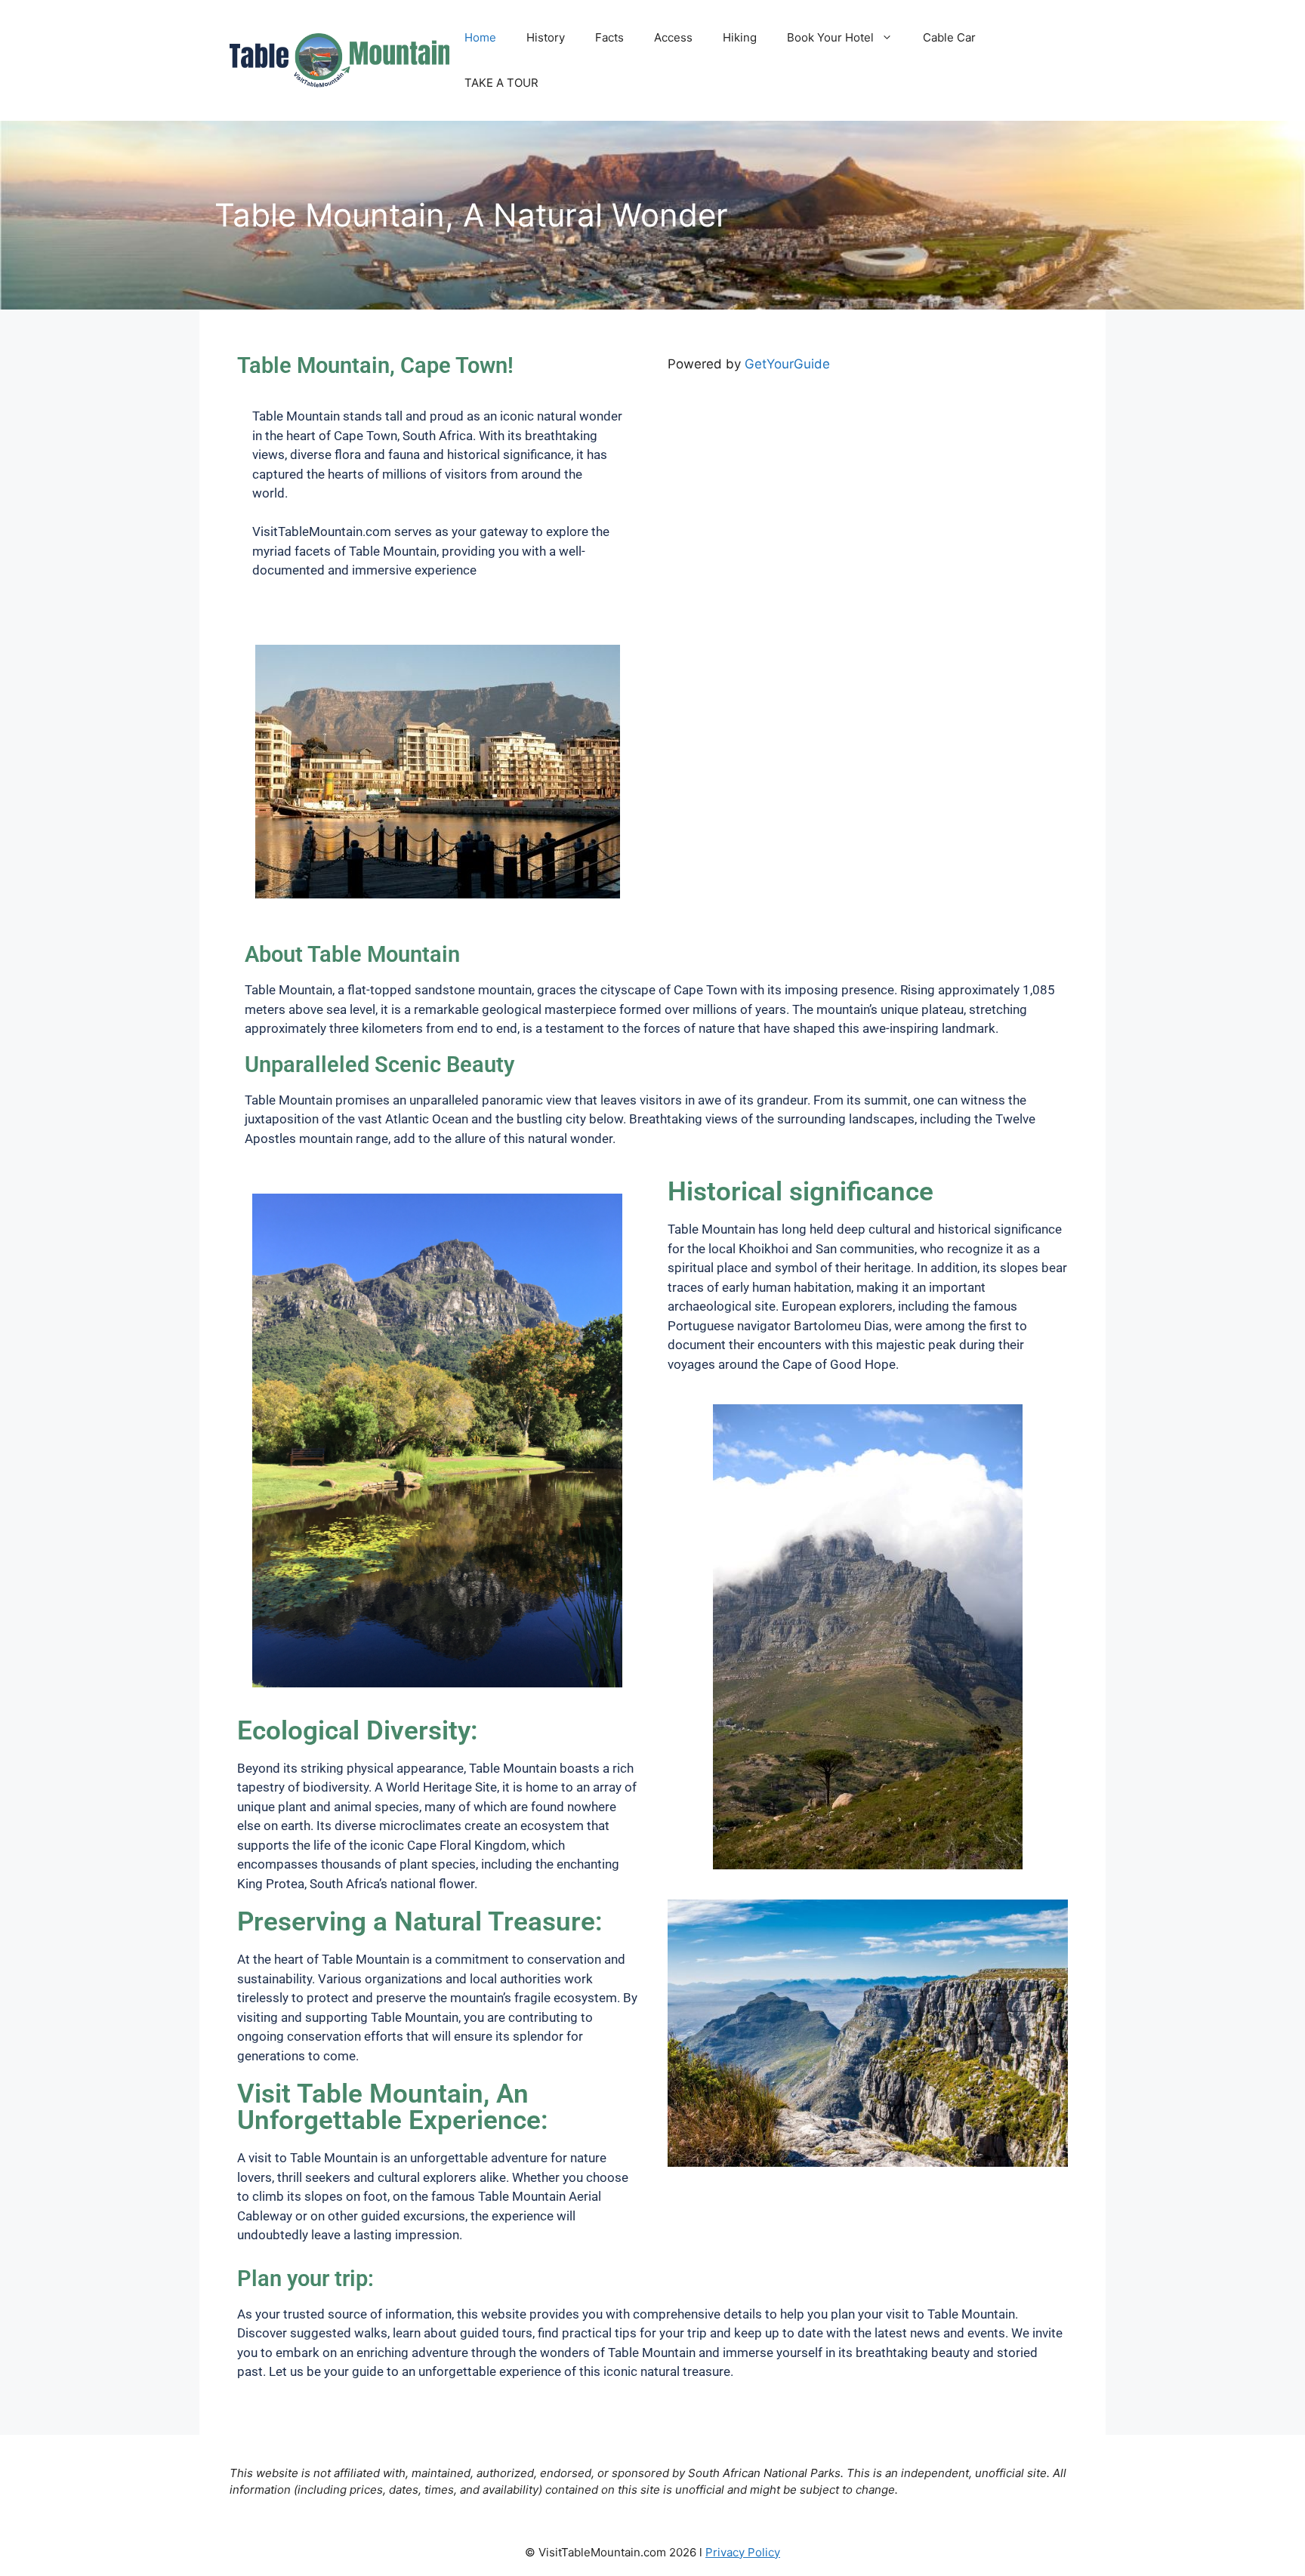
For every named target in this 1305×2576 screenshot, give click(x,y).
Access (673, 37)
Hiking (740, 37)
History (546, 37)
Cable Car (949, 37)
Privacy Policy (743, 2552)
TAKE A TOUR (501, 83)
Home (480, 37)
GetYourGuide (787, 364)
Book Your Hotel (830, 37)
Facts (609, 37)
